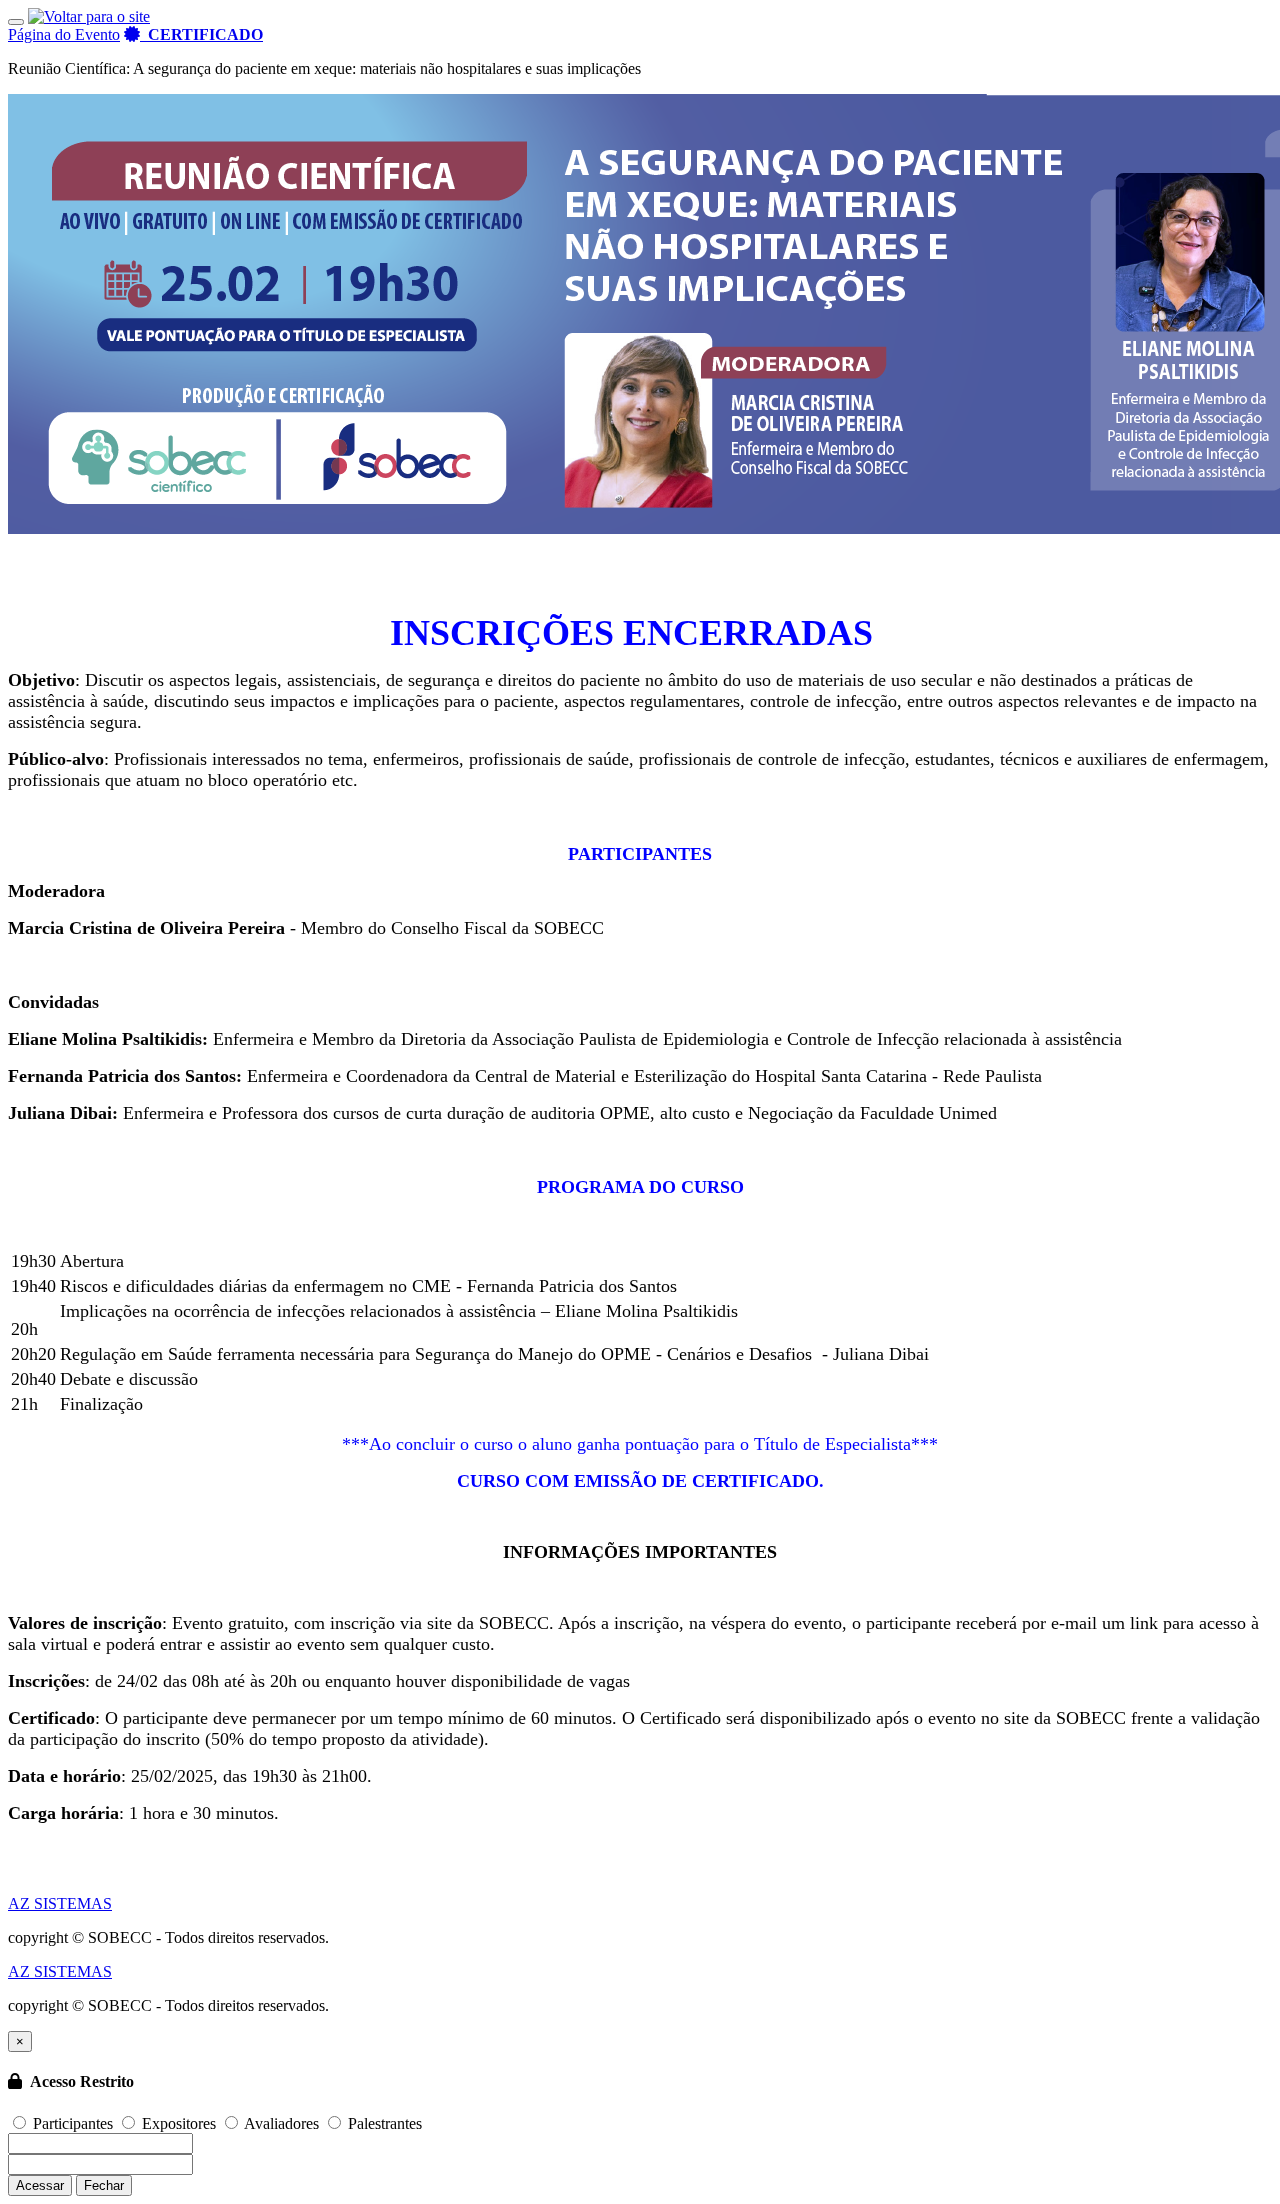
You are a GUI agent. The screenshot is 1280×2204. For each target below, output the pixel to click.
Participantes (73, 2123)
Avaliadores (282, 2123)
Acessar (40, 2185)
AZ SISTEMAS (60, 1903)
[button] (193, 34)
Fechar (104, 2185)
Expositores (179, 2123)
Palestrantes (383, 2123)
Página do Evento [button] (64, 34)
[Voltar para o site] (89, 16)
